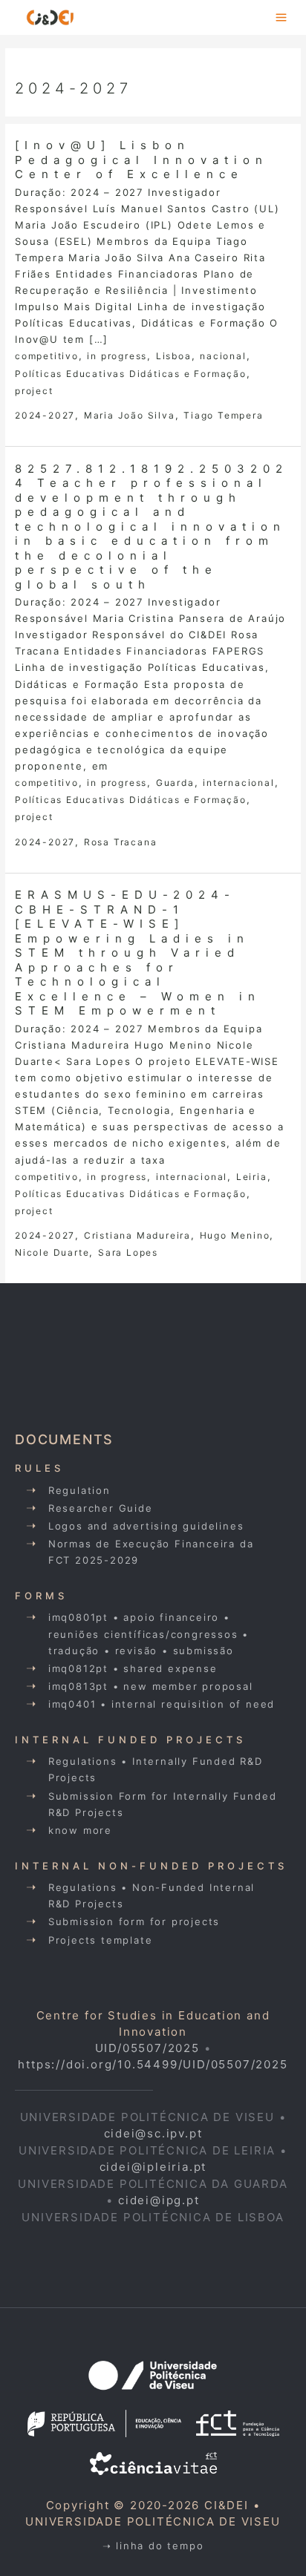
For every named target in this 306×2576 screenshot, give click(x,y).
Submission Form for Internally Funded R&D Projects (163, 1804)
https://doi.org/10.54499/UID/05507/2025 (153, 2064)
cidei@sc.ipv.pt (153, 2133)
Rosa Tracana (121, 842)
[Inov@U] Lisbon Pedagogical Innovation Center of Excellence (141, 160)
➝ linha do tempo (153, 2546)
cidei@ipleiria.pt (153, 2167)
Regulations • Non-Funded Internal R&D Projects (152, 1895)
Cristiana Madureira (137, 1235)
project (34, 391)
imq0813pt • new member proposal (151, 1686)
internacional (238, 783)
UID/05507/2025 (147, 2048)
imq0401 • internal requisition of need (162, 1704)
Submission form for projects (134, 1921)
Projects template (101, 1940)
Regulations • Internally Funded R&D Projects (156, 1769)
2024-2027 (45, 415)
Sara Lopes (128, 1252)
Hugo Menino (235, 1235)
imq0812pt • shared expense (133, 1668)
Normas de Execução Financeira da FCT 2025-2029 (151, 1552)
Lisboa (174, 356)
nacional (223, 356)
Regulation (79, 1490)
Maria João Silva (130, 415)
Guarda (175, 783)
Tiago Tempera (223, 415)
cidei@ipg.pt (159, 2200)
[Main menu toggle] (282, 17)
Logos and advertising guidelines (146, 1526)
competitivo (47, 356)
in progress (117, 356)
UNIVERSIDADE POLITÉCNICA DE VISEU (153, 2521)
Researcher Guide (101, 1508)
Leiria (252, 1177)
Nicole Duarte (52, 1252)
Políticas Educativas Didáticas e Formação (131, 374)
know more (80, 1830)
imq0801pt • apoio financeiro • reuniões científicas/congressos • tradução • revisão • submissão (149, 1633)
